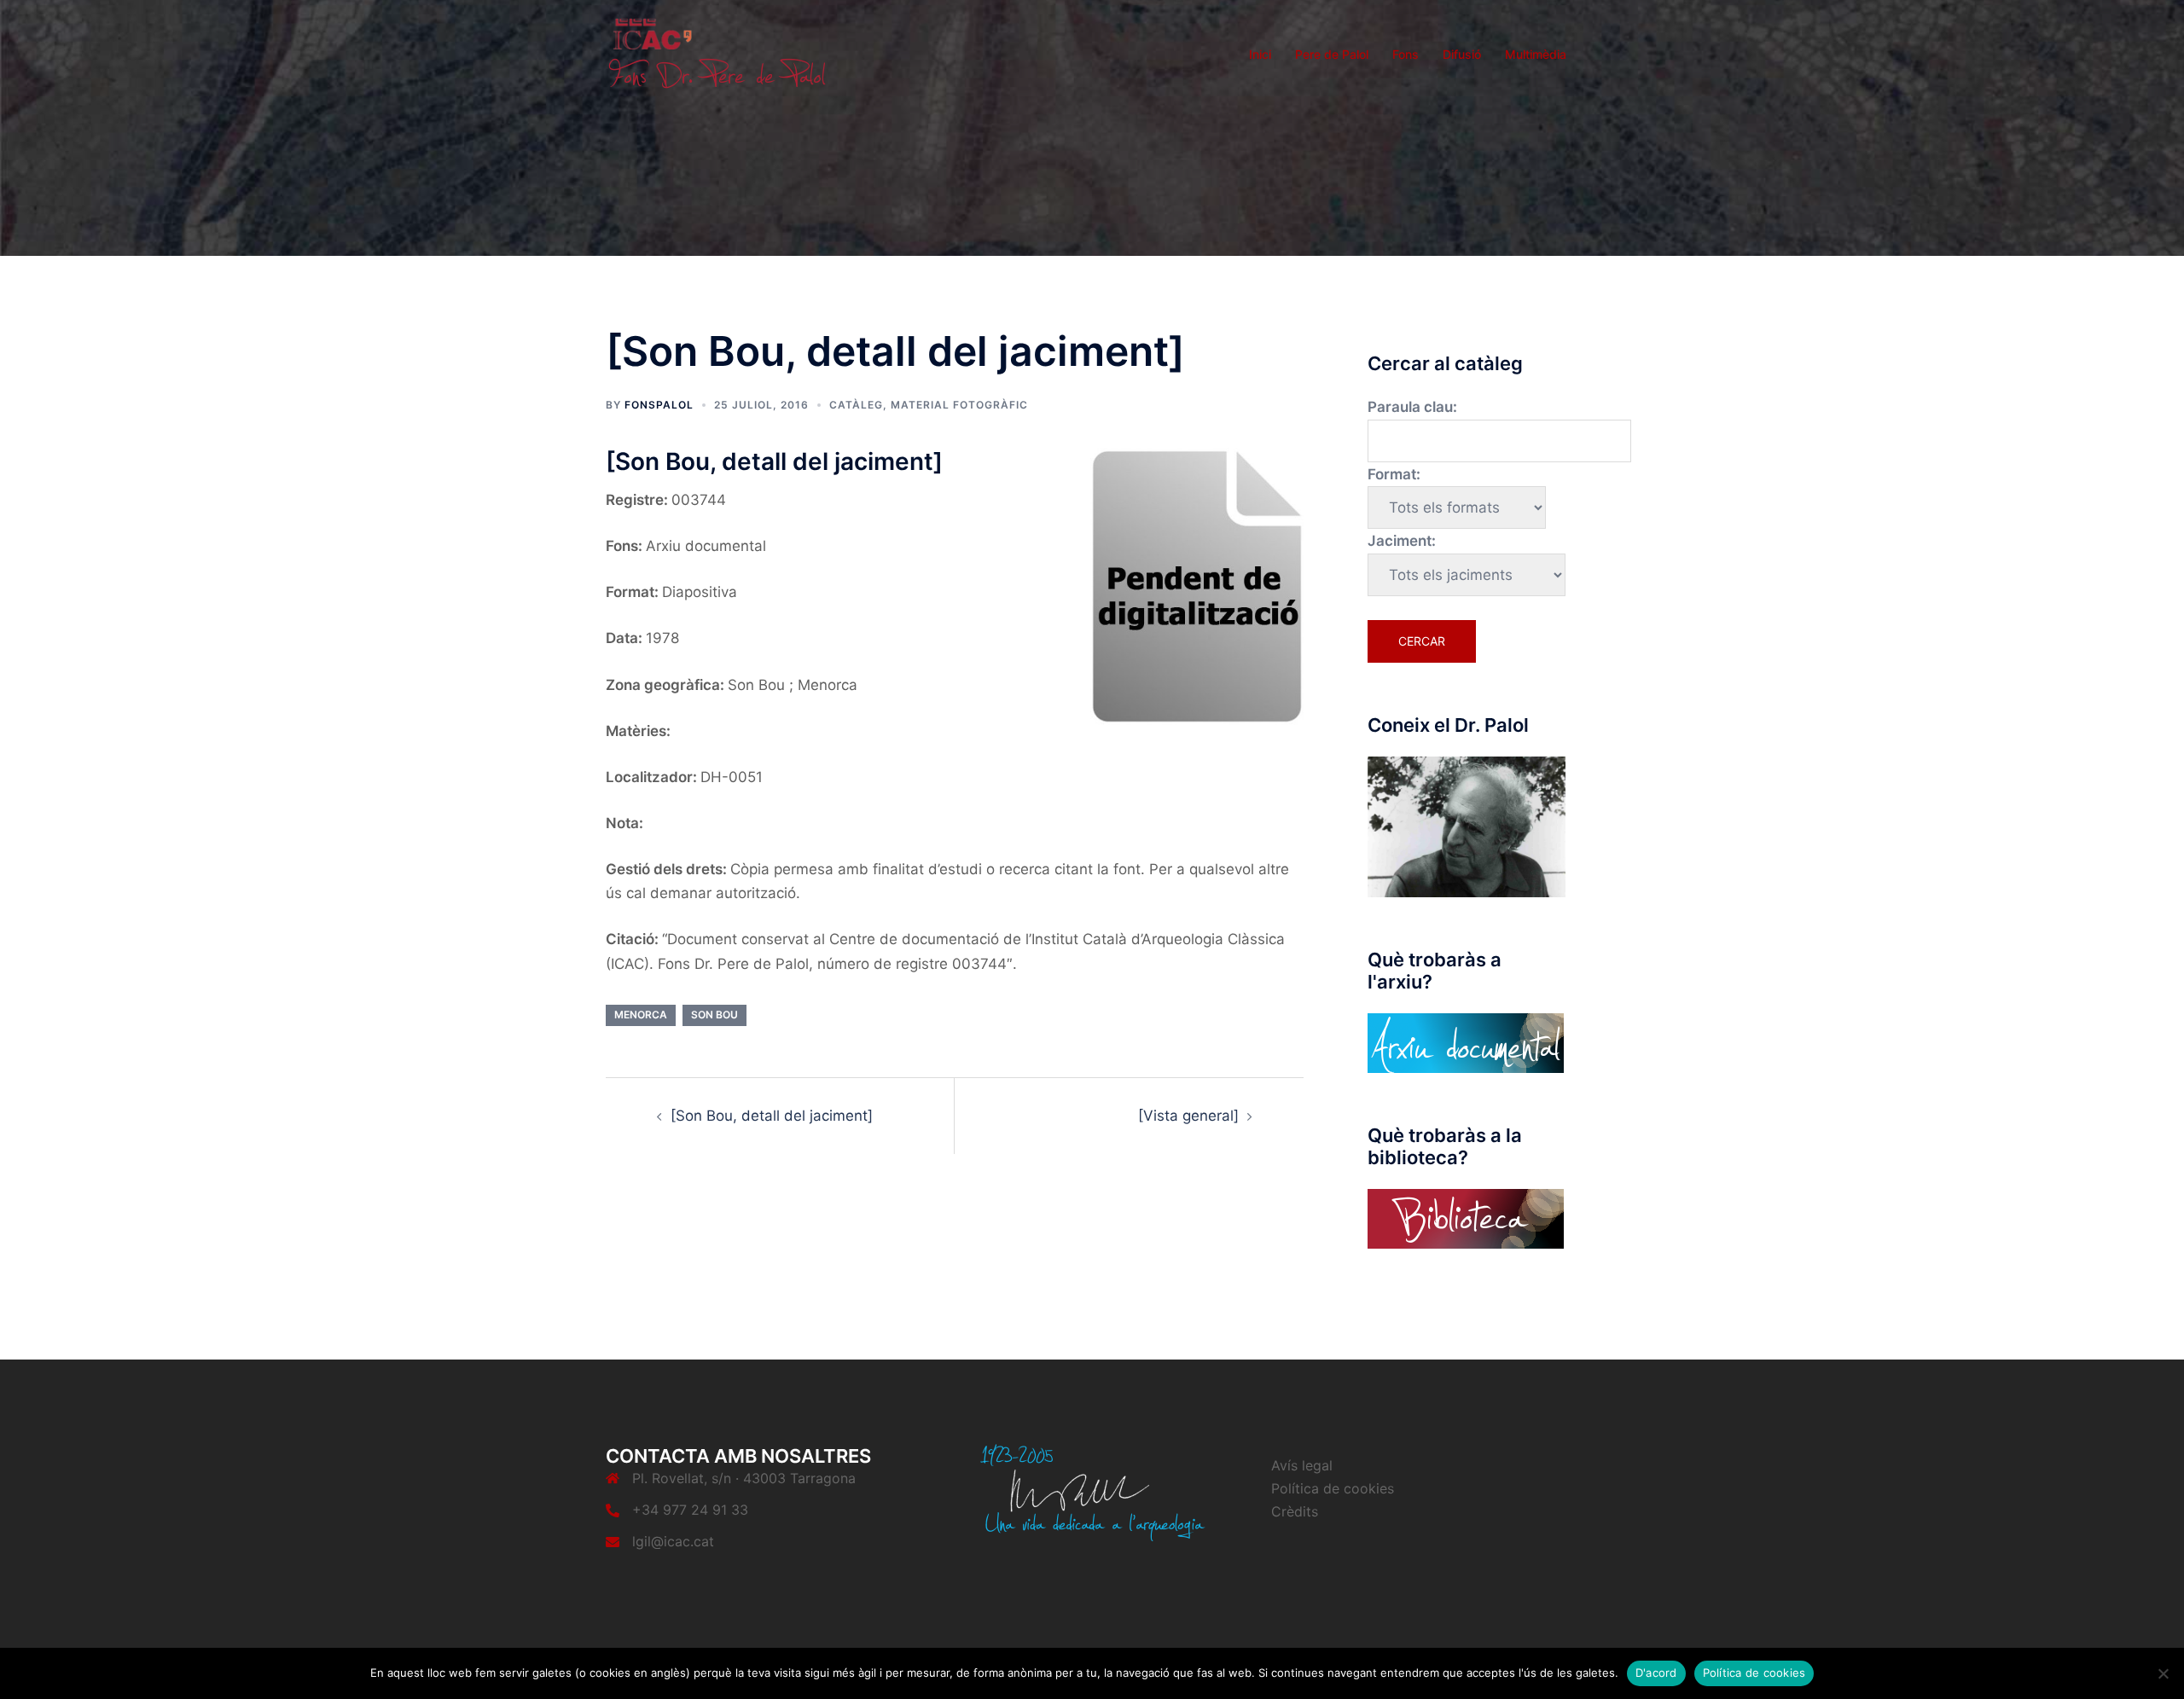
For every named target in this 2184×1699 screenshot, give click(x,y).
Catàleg (856, 405)
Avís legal (1302, 1465)
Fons (1406, 54)
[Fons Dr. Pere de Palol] (717, 53)
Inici (1260, 54)
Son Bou (714, 1015)
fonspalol (659, 405)
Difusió (1462, 54)
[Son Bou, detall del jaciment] (772, 1116)
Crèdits (1295, 1511)
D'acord (1656, 1673)
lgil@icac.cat (673, 1541)
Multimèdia (1536, 54)
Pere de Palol (1332, 54)
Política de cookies (1333, 1488)
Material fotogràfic (959, 405)
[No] (2163, 1673)
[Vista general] (1188, 1116)
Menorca (641, 1015)
